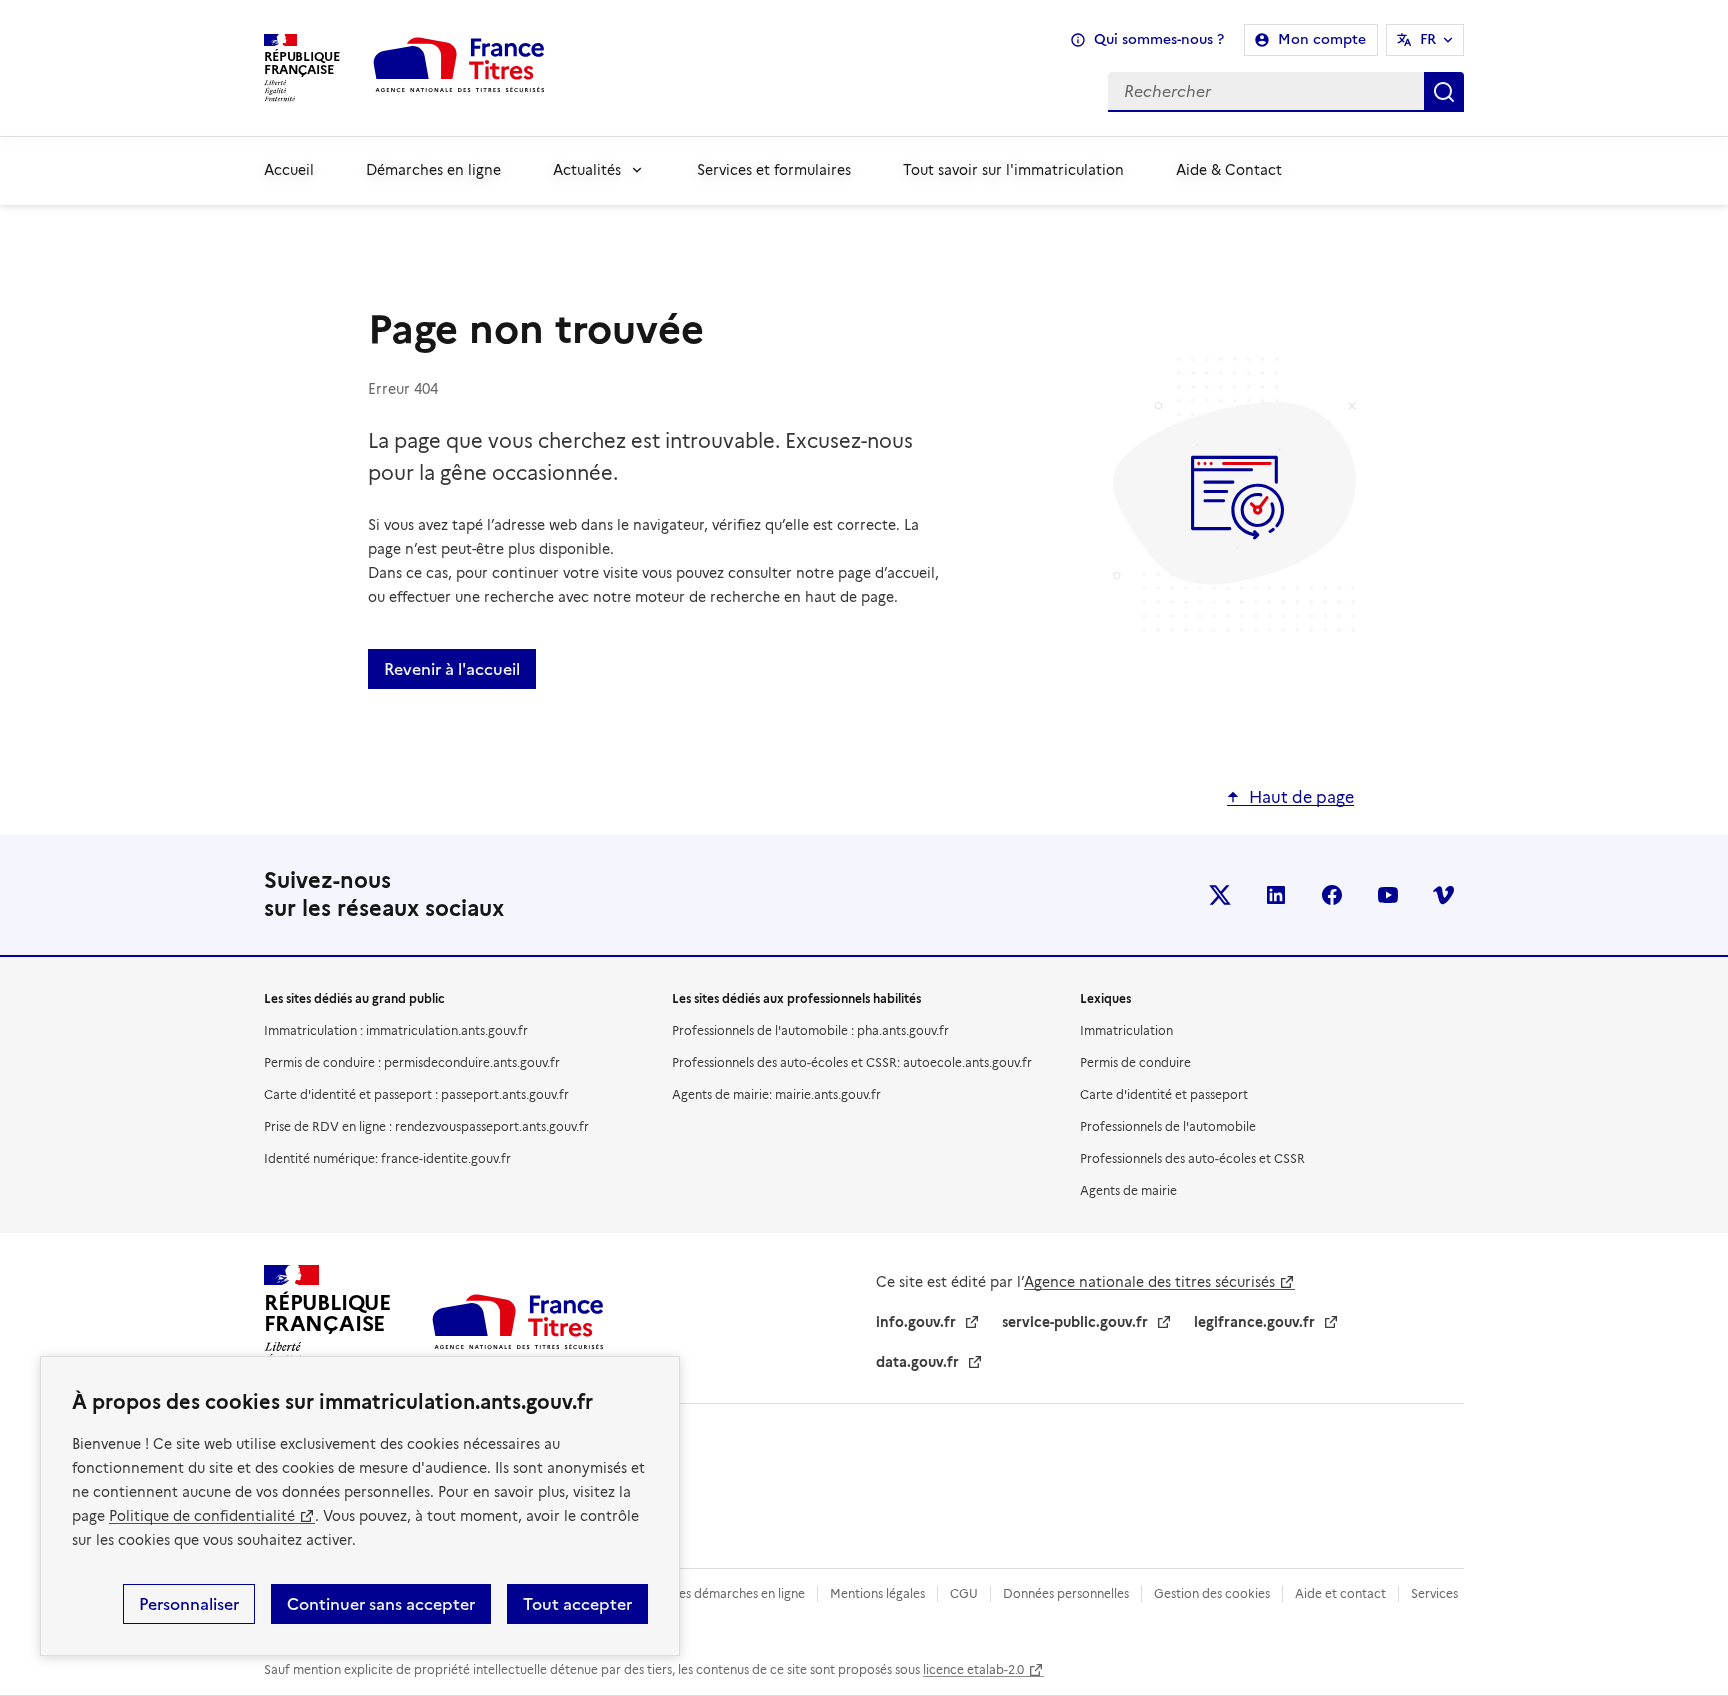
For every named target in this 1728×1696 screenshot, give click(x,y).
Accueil (289, 170)
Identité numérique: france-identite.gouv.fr (387, 1158)
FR (1428, 39)
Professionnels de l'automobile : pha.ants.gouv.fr (810, 1030)
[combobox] (1021, 92)
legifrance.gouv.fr (1254, 1322)
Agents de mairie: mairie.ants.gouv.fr (776, 1094)
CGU (964, 1593)
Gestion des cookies (1212, 1593)
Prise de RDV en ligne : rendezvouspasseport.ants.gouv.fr (426, 1126)
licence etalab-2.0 (973, 1669)
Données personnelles (1066, 1593)
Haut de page (1301, 797)
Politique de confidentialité (202, 1516)
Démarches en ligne (433, 170)
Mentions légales (877, 1593)
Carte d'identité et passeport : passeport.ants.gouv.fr (416, 1094)
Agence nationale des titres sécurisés (1149, 1282)
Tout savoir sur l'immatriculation (1013, 170)
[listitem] (1220, 895)
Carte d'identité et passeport (1164, 1094)
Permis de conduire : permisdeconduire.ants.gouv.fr (412, 1062)
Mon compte (1322, 39)
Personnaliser (189, 1604)
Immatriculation (1126, 1030)
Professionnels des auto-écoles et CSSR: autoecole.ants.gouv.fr (852, 1062)
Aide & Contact (1229, 170)
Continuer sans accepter (381, 1604)
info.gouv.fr (916, 1322)
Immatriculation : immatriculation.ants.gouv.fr (396, 1030)
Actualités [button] (587, 170)
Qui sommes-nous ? (1159, 39)
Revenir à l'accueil (452, 669)
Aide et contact (1340, 1593)
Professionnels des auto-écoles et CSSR (1192, 1158)
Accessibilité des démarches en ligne (700, 1593)
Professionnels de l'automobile (1168, 1126)
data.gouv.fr (917, 1362)
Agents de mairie (1128, 1190)
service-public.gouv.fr (1075, 1322)
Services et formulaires (774, 170)
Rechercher (1444, 92)
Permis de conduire (1135, 1062)
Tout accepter (577, 1604)
